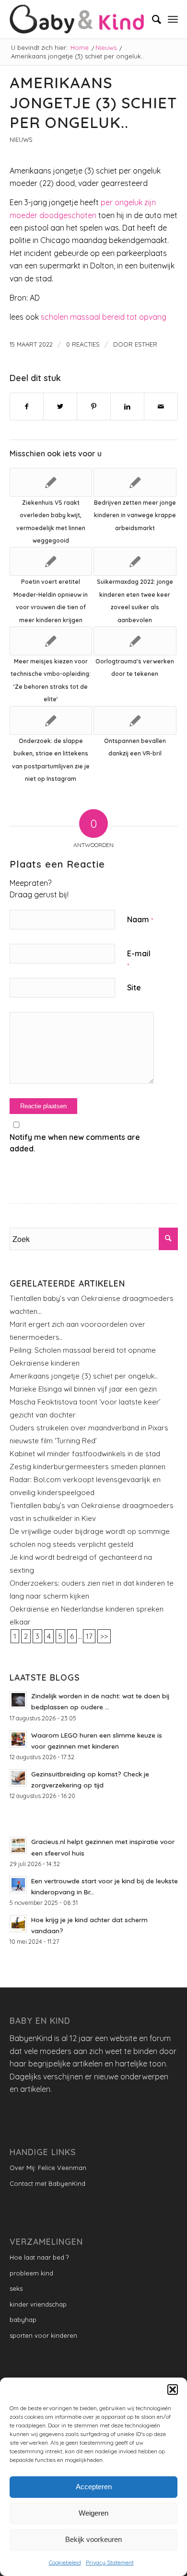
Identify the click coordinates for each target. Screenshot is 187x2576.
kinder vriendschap (38, 2304)
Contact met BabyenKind (47, 2183)
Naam (140, 919)
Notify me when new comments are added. (75, 1143)
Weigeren (93, 2513)
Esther (146, 344)
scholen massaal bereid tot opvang (104, 317)
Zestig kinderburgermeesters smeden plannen (88, 1467)
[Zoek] (152, 19)
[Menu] (173, 19)
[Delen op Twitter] (60, 406)
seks (16, 2288)
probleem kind (31, 2273)
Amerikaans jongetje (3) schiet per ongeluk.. (84, 1376)
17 (89, 1636)
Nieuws (21, 139)
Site (134, 987)
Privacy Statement (110, 2562)
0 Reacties (83, 344)
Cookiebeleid (65, 2562)
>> (104, 1636)
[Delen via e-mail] (161, 406)
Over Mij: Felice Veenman (48, 2168)
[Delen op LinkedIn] (127, 406)
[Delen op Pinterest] (94, 406)
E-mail (139, 959)
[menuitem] (152, 19)
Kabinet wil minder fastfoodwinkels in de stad (85, 1454)
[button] (173, 2390)
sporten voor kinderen (43, 2335)
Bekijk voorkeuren (93, 2539)
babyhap (23, 2320)
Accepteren (94, 2487)
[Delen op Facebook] (27, 406)
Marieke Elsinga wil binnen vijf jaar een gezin (83, 1389)
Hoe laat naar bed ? (39, 2257)
